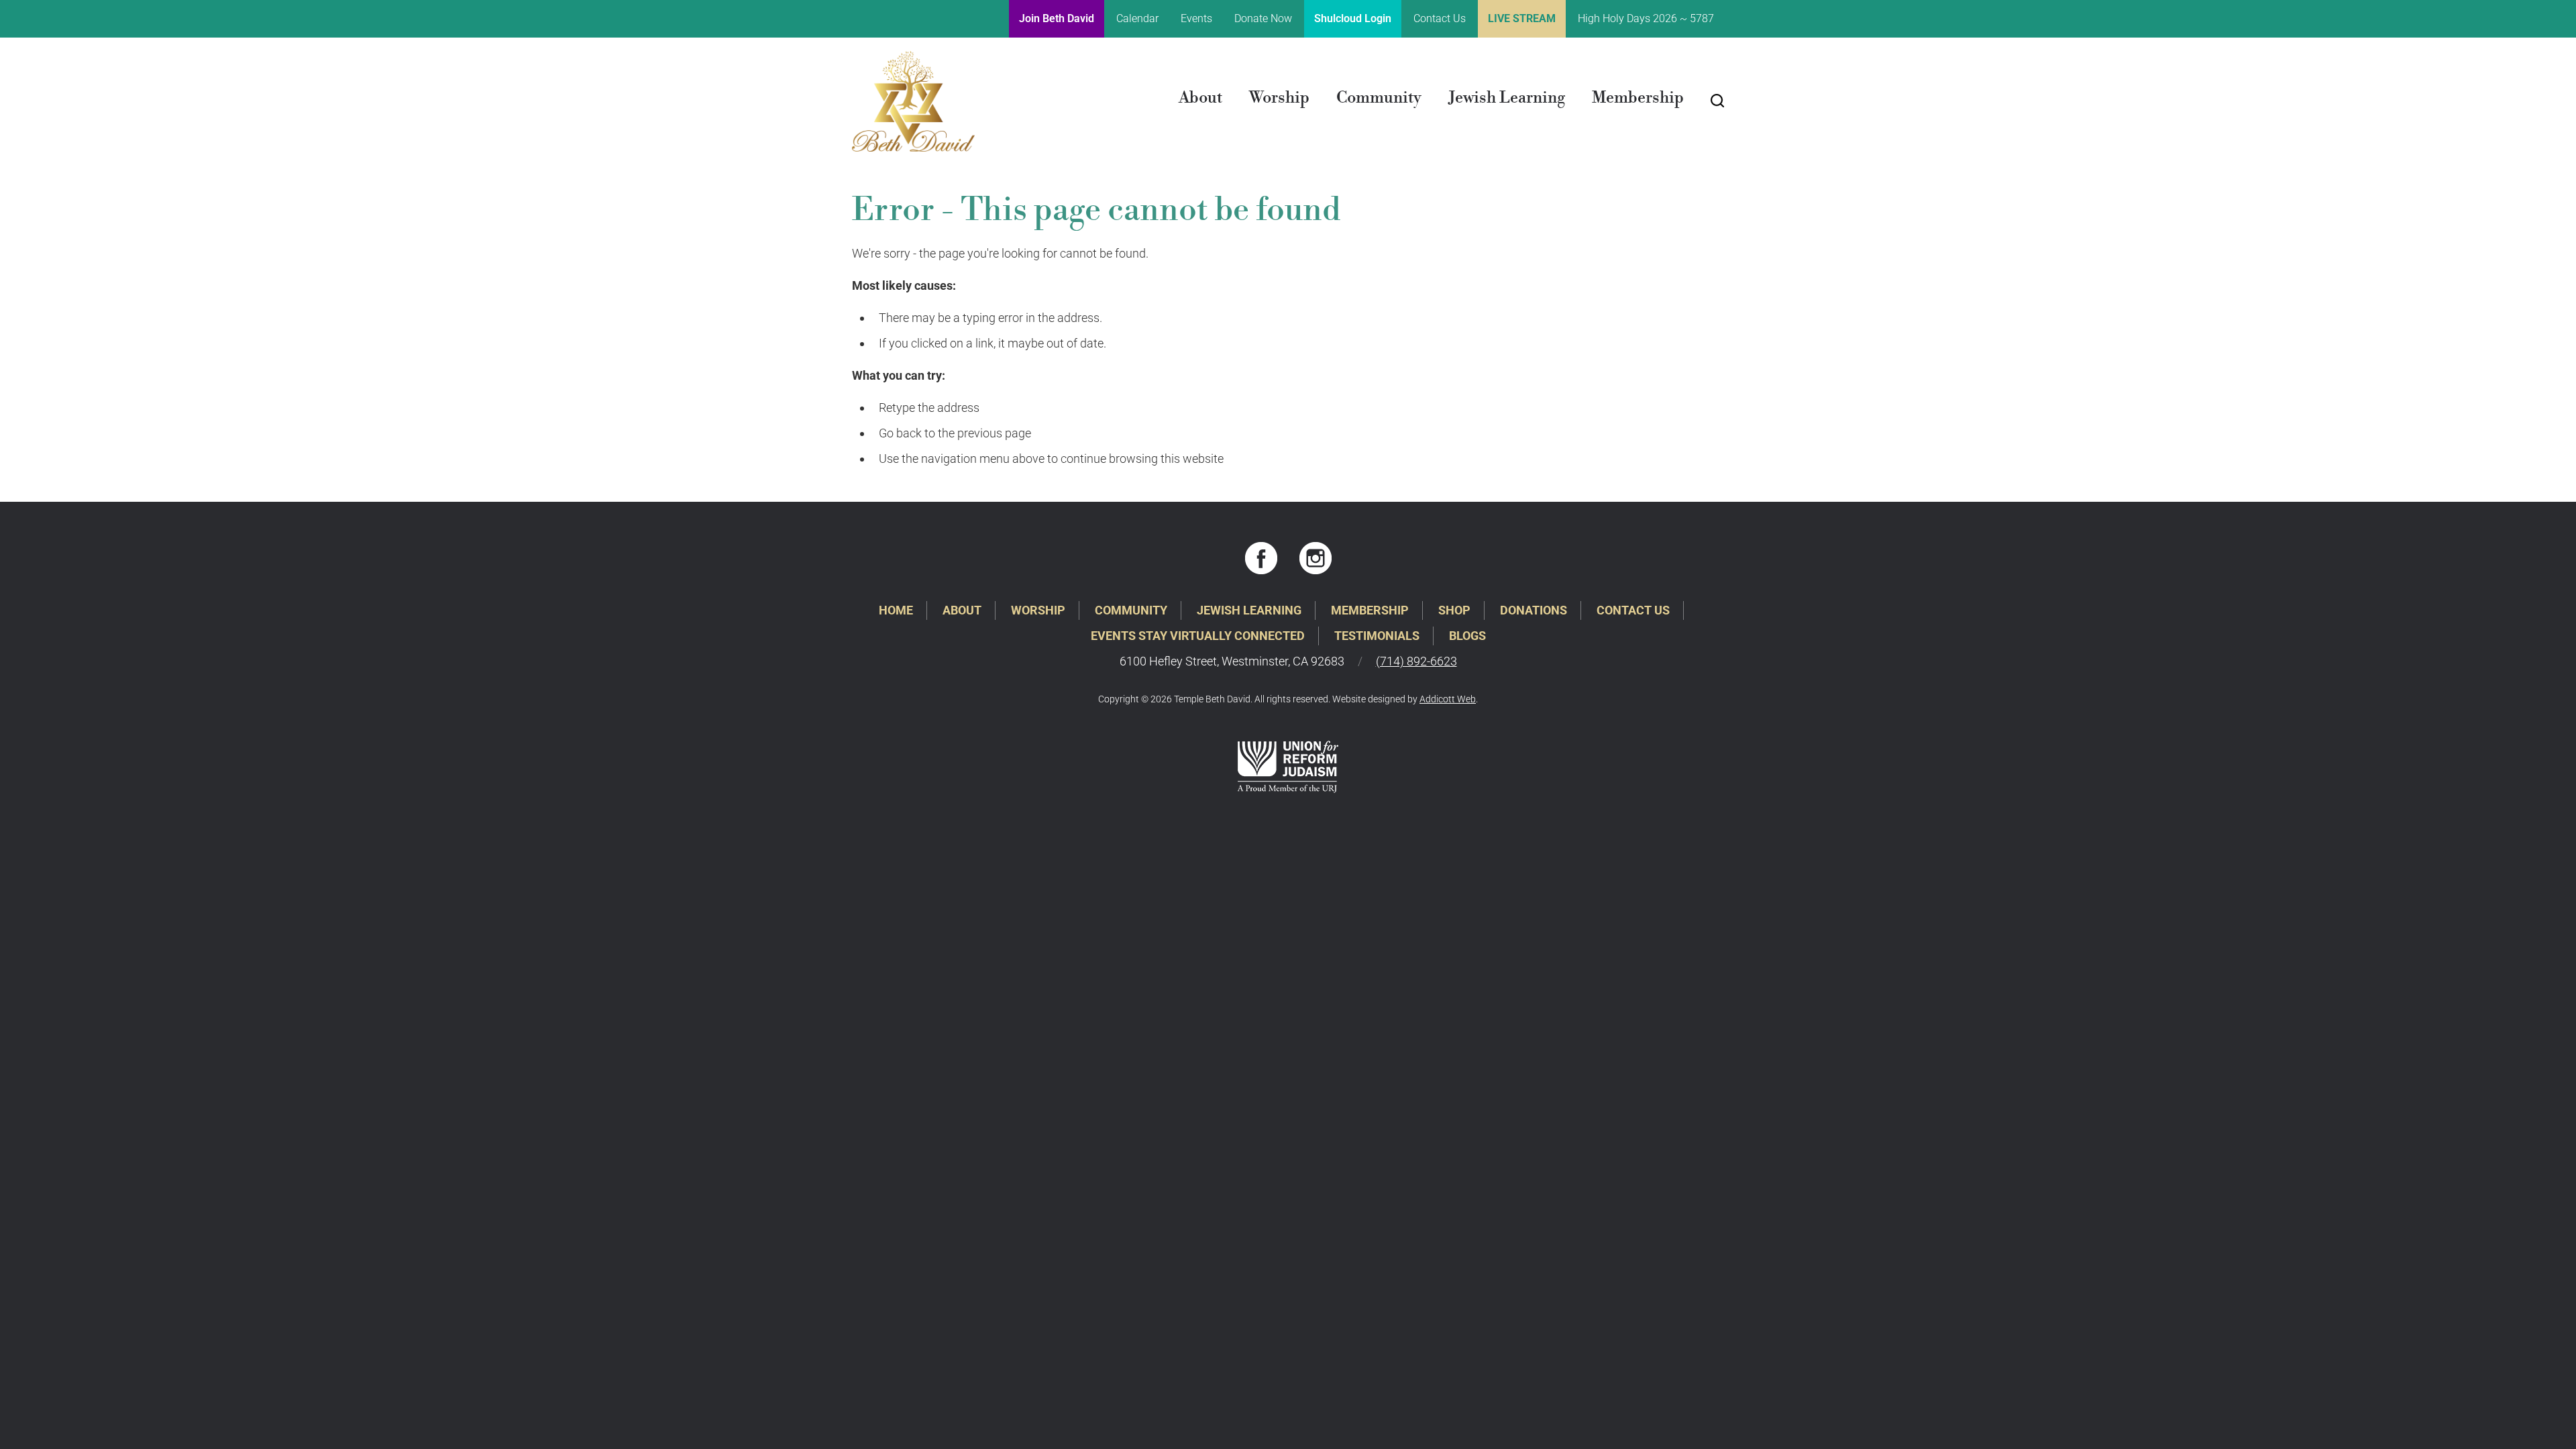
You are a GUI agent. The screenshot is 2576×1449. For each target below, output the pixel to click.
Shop (1454, 610)
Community (1379, 98)
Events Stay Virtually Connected (1198, 636)
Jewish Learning (1507, 98)
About (1200, 98)
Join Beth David (1057, 18)
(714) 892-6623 (1416, 661)
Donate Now (1263, 18)
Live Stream (1522, 18)
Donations (1534, 610)
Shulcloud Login (1353, 18)
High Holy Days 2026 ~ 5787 (1646, 18)
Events (1196, 18)
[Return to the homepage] (913, 101)
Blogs (1467, 636)
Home (896, 610)
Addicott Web (1448, 699)
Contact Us (1440, 18)
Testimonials (1377, 636)
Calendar (1137, 18)
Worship (1279, 98)
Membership (1638, 98)
